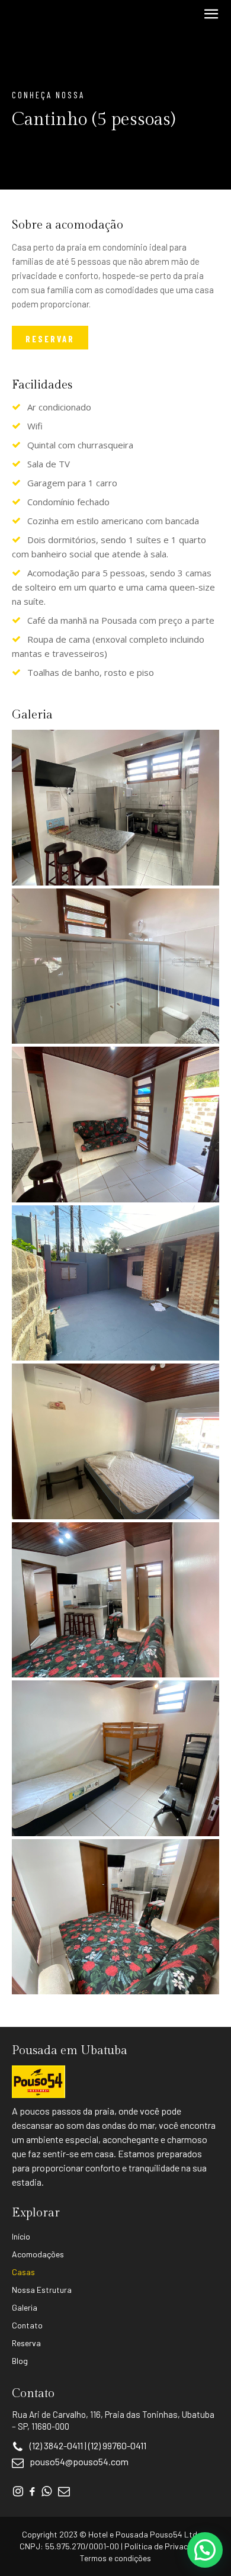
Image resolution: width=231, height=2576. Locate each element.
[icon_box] (70, 2463)
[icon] (18, 2492)
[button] (205, 2550)
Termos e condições (115, 2558)
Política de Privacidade (166, 2546)
